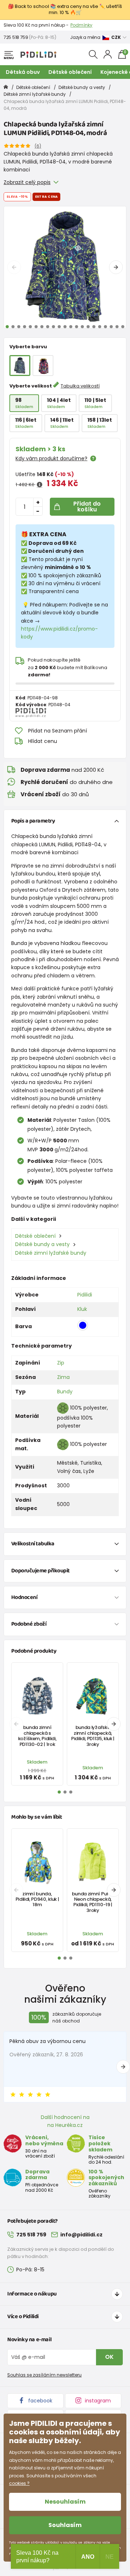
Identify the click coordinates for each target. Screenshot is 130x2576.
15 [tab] (88, 327)
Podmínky (81, 25)
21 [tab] (123, 327)
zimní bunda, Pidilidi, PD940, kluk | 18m (37, 1899)
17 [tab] (100, 327)
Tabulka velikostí (80, 386)
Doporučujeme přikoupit (40, 1571)
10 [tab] (59, 327)
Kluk (82, 1309)
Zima (63, 1377)
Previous (14, 267)
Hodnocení (24, 1597)
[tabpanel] (65, 267)
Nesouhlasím (65, 2502)
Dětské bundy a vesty (82, 87)
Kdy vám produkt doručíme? (51, 458)
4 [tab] (25, 327)
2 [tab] (13, 327)
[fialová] (43, 366)
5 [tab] (30, 327)
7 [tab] (42, 327)
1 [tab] (7, 327)
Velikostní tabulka (33, 1544)
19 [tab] (111, 327)
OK (109, 2357)
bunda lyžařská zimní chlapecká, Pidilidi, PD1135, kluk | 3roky (93, 1736)
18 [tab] (105, 327)
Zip (61, 1363)
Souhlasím (65, 2525)
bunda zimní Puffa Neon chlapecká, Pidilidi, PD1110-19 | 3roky (93, 1902)
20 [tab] (117, 327)
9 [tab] (53, 327)
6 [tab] (36, 327)
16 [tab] (94, 327)
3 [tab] (19, 327)
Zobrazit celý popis (27, 182)
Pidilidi (85, 1295)
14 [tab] (82, 327)
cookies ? (19, 2483)
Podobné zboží (29, 1624)
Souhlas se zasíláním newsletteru (44, 2375)
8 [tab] (48, 327)
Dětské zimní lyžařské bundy (35, 94)
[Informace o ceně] (40, 485)
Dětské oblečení (70, 72)
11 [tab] (65, 327)
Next (116, 267)
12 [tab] (71, 327)
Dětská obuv (23, 72)
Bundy (65, 1392)
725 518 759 (16, 37)
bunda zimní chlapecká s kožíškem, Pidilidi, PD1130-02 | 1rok (37, 1736)
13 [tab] (77, 327)
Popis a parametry (33, 821)
